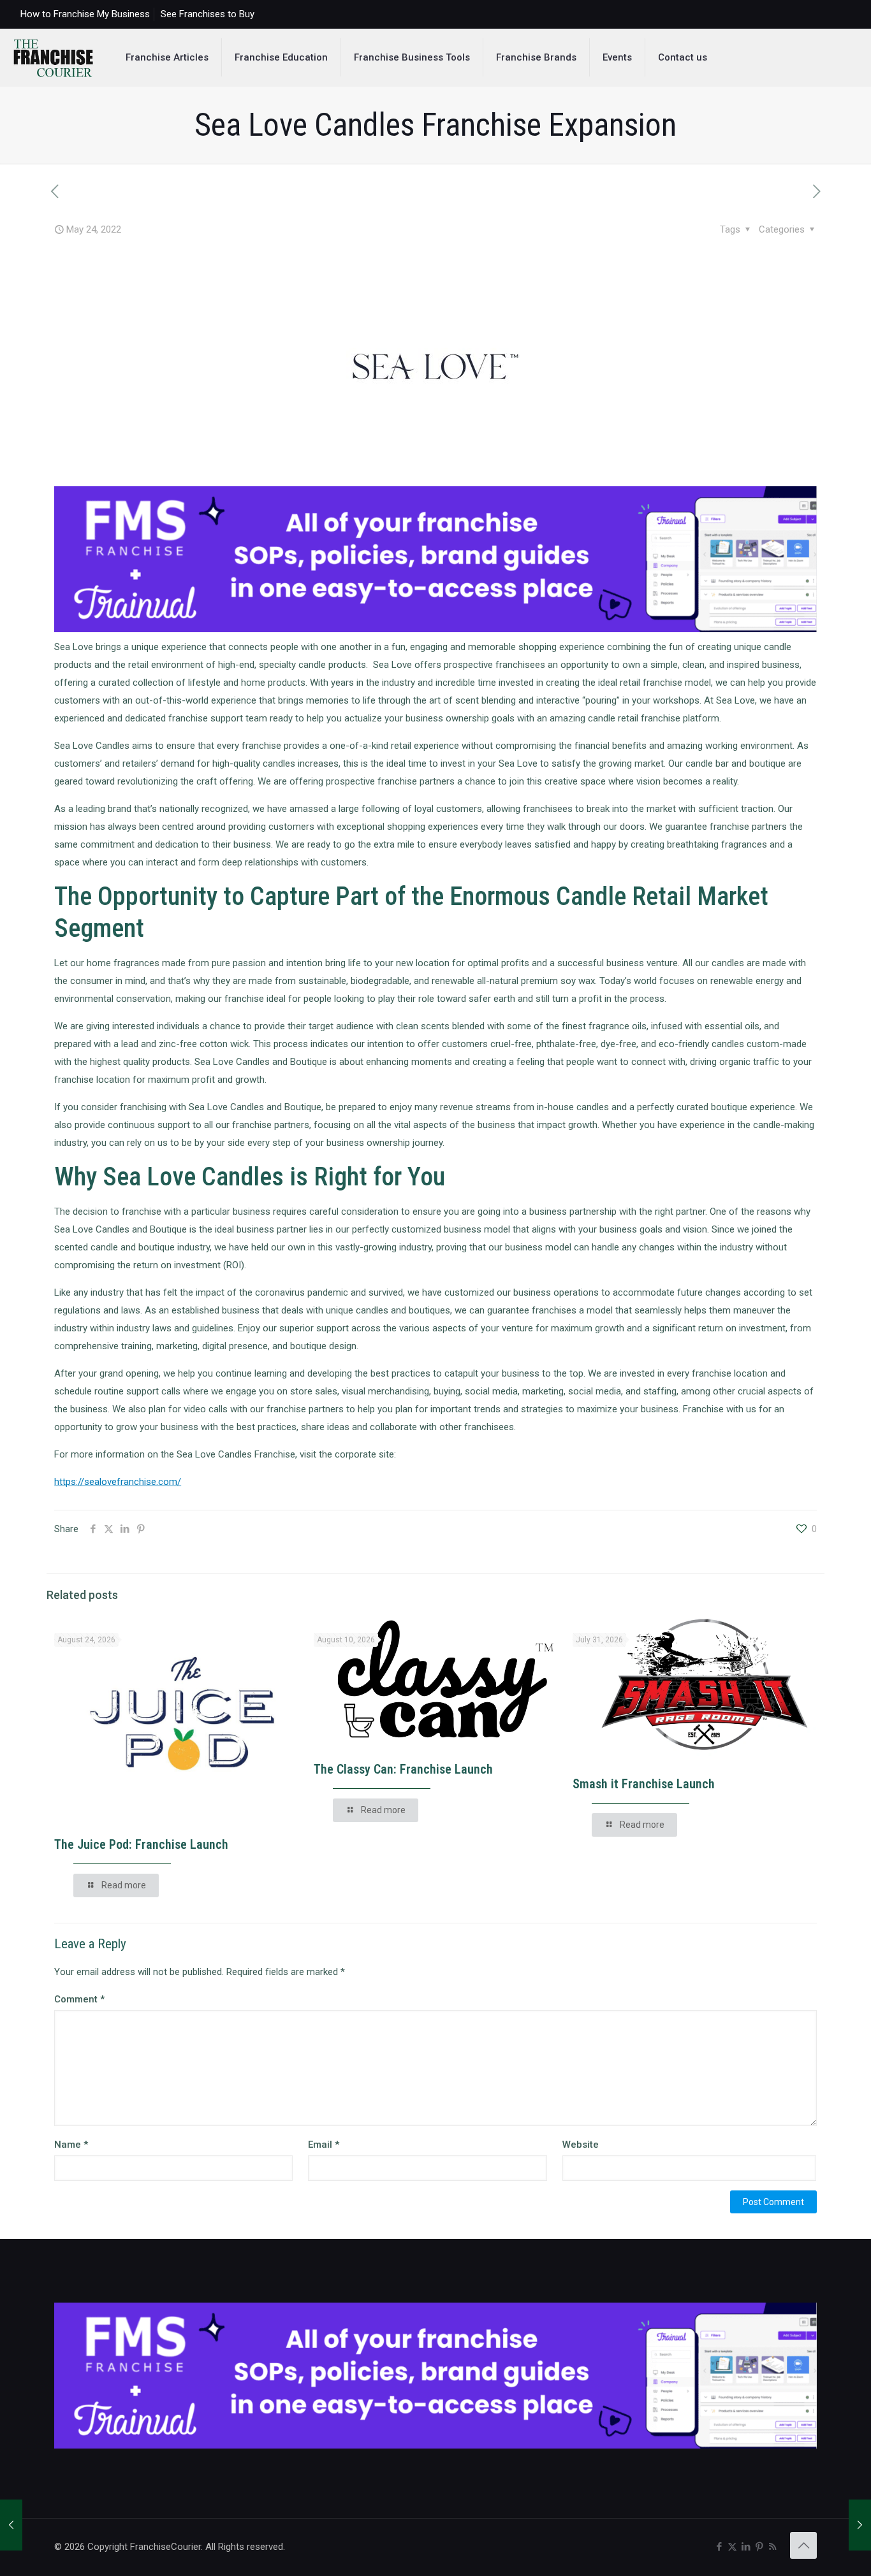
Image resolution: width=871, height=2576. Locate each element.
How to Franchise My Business (85, 14)
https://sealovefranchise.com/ (118, 1482)
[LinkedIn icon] (746, 2547)
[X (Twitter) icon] (732, 2547)
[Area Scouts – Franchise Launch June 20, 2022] (860, 2525)
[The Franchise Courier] (53, 57)
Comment (79, 1999)
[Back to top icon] (803, 2545)
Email (324, 2145)
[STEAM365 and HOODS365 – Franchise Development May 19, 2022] (11, 2525)
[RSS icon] (772, 2547)
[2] (435, 629)
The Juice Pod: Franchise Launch (141, 1844)
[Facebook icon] (719, 2547)
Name (71, 2145)
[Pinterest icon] (759, 2547)
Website (581, 2145)
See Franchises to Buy (208, 14)
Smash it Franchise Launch (644, 1784)
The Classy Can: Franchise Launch (403, 1769)
